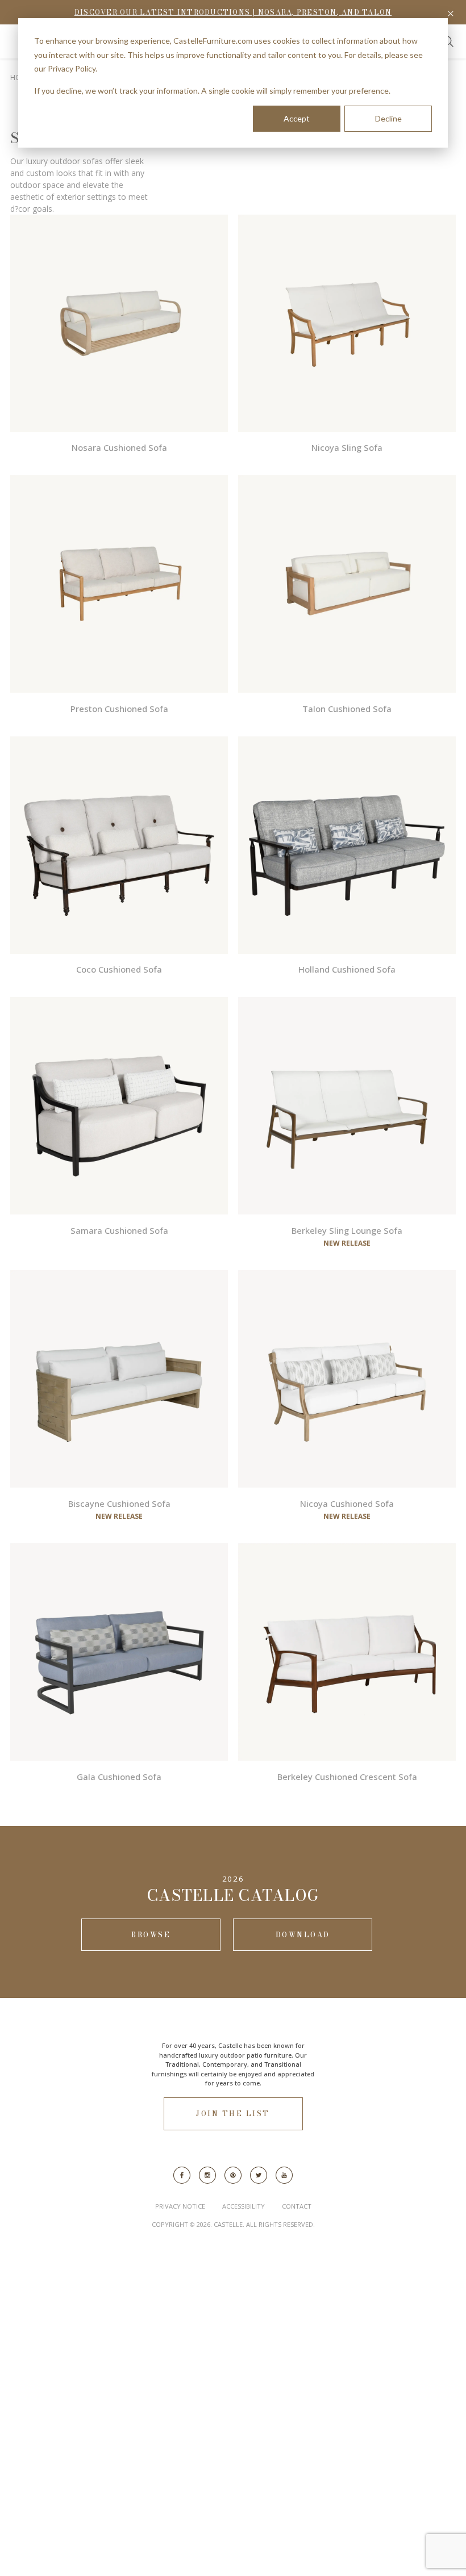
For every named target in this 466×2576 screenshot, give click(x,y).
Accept (297, 118)
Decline (388, 118)
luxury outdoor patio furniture (245, 2055)
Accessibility (244, 2206)
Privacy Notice (180, 2206)
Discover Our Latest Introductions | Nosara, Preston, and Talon (233, 12)
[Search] (448, 41)
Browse (151, 1935)
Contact (297, 2206)
